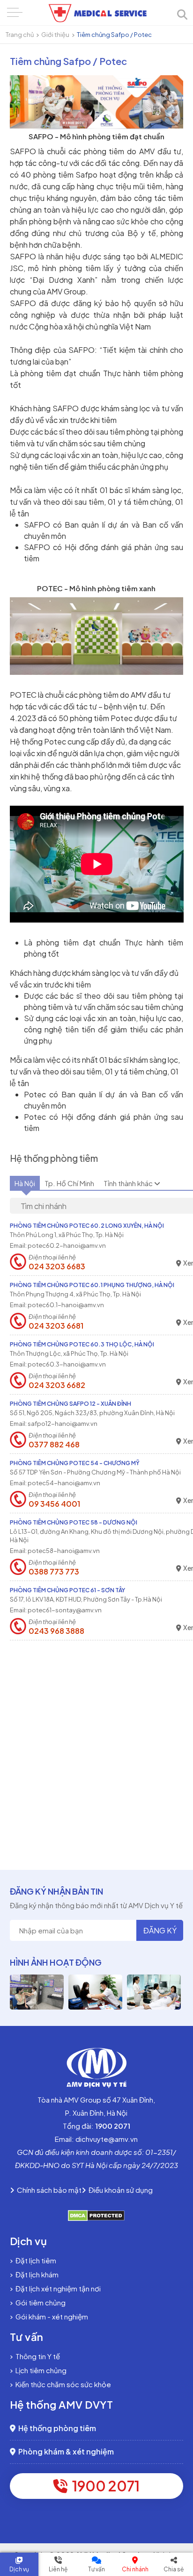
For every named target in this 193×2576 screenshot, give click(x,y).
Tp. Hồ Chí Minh (69, 1183)
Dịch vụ (19, 2569)
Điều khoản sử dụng (119, 2190)
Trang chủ (20, 35)
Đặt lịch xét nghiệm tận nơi (57, 2288)
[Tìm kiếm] (182, 15)
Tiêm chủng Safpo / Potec (114, 35)
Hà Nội (25, 1183)
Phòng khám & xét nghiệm (65, 2451)
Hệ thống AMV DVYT (62, 2404)
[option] (37, 1992)
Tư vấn (96, 2569)
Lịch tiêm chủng (40, 2370)
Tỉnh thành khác (129, 1183)
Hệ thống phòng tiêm (56, 2428)
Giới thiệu (55, 35)
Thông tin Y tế (36, 2356)
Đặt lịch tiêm (34, 2260)
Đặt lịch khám (36, 2274)
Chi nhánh (135, 2569)
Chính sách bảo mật (48, 2190)
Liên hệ (58, 2569)
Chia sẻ (174, 2569)
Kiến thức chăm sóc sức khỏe (62, 2384)
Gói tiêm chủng (39, 2302)
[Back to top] (178, 2494)
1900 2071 (104, 2486)
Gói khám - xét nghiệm (50, 2316)
